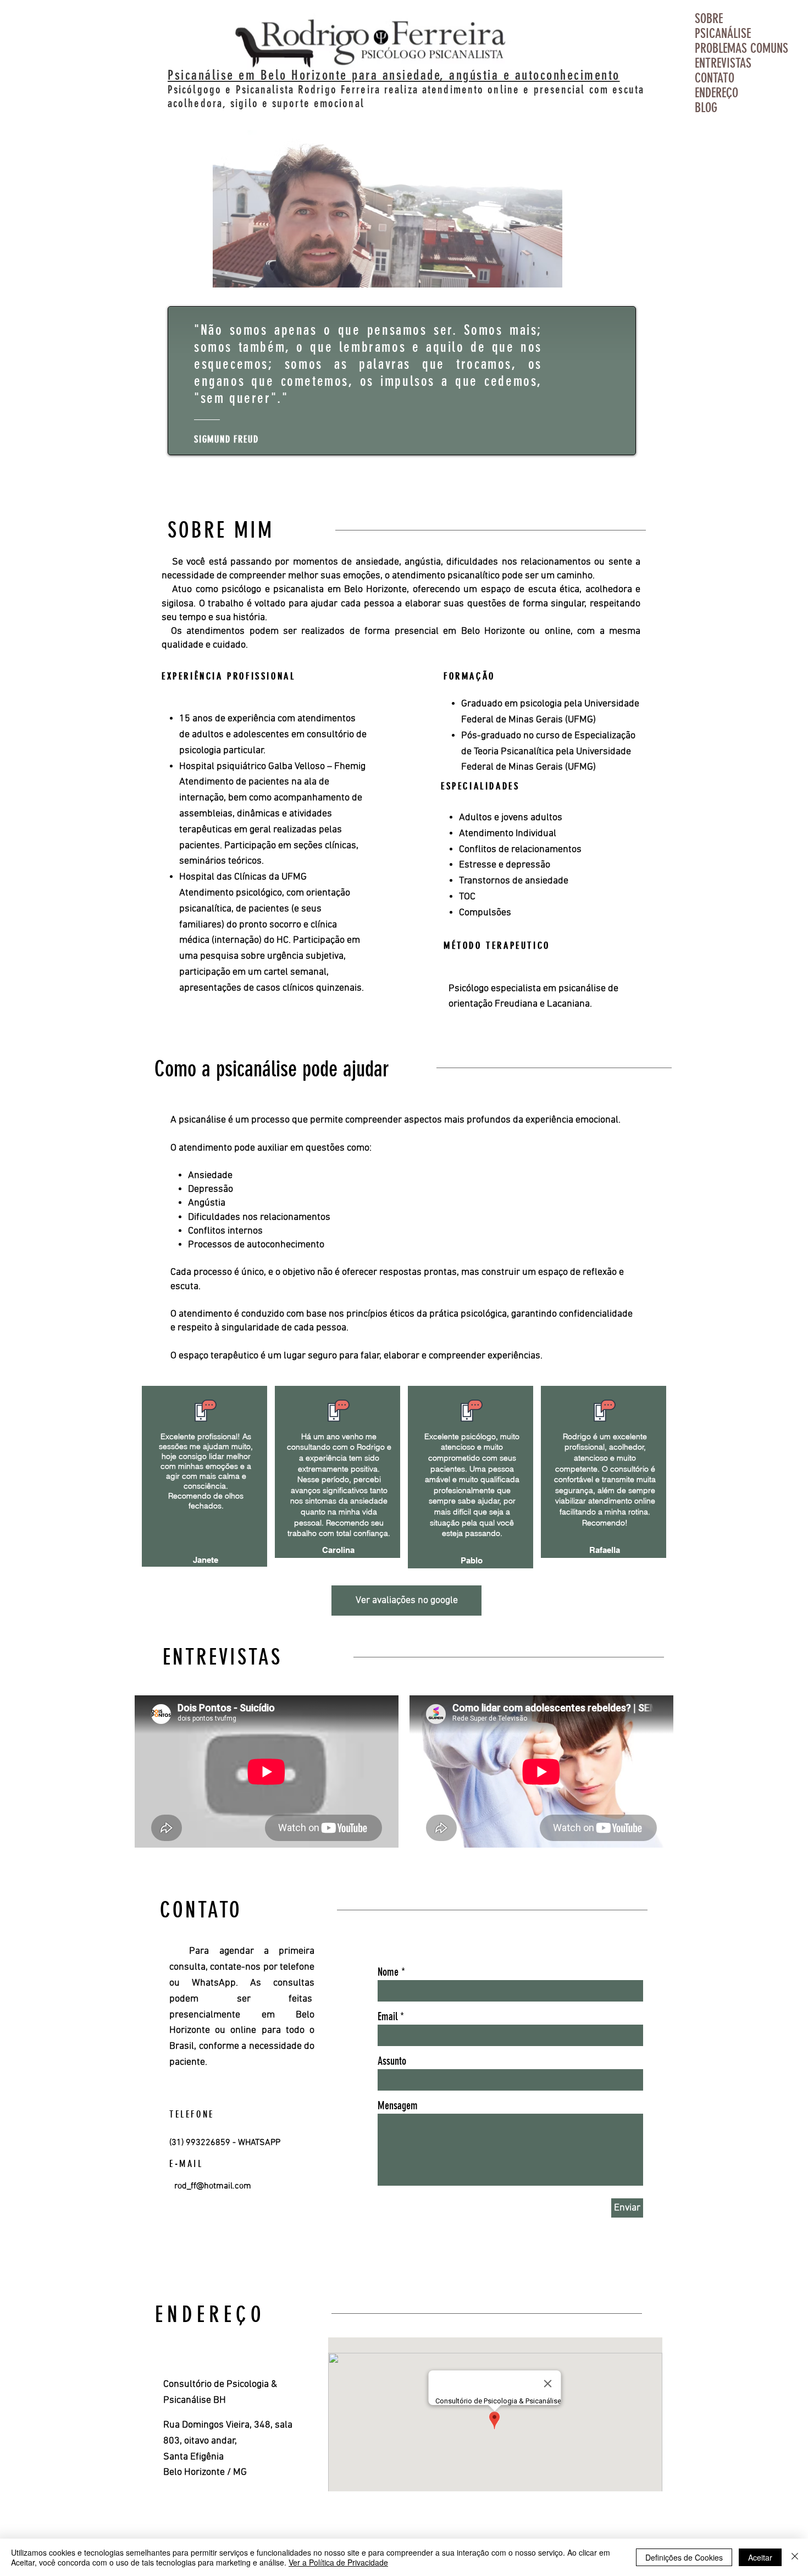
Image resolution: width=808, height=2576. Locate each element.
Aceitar (760, 2557)
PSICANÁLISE (723, 34)
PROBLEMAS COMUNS (731, 49)
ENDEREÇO (716, 93)
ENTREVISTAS (723, 63)
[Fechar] (795, 2557)
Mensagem (398, 2105)
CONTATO (715, 78)
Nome (388, 1972)
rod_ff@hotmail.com (213, 2186)
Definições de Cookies (684, 2557)
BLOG (706, 108)
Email (388, 2016)
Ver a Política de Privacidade (338, 2562)
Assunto (392, 2061)
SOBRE (709, 19)
